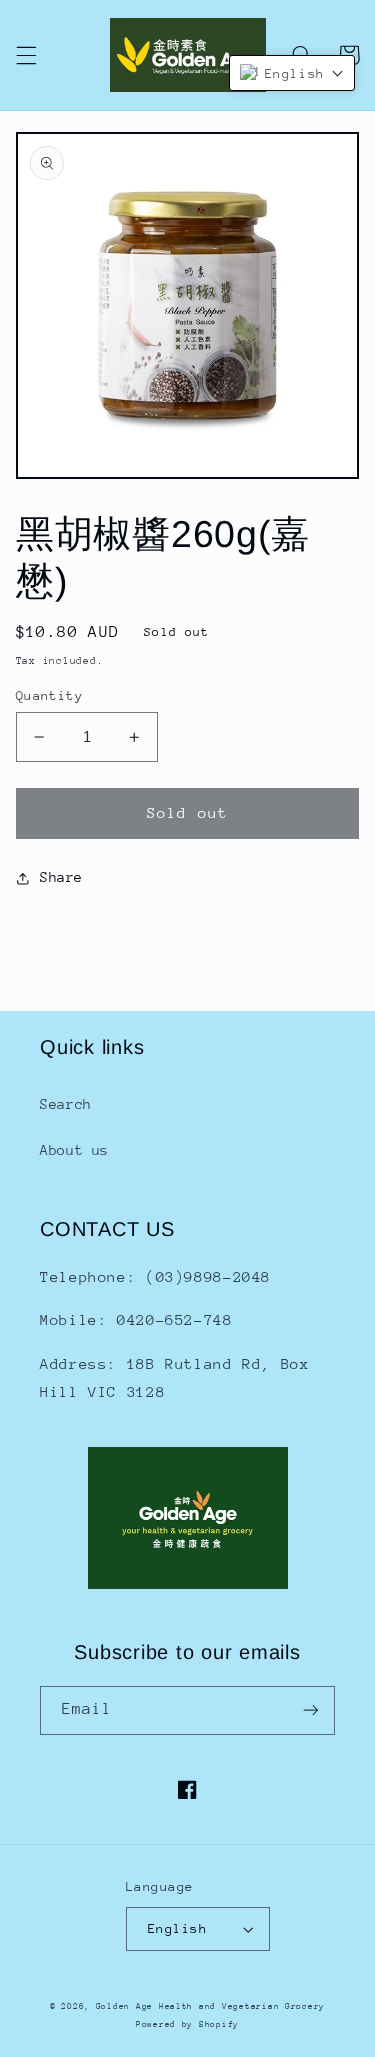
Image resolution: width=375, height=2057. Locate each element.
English (177, 1928)
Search (66, 1104)
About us (74, 1150)
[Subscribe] (311, 1710)
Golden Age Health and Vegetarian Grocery (210, 2006)
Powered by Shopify (187, 2024)
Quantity (49, 695)
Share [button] (61, 877)
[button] (26, 55)
